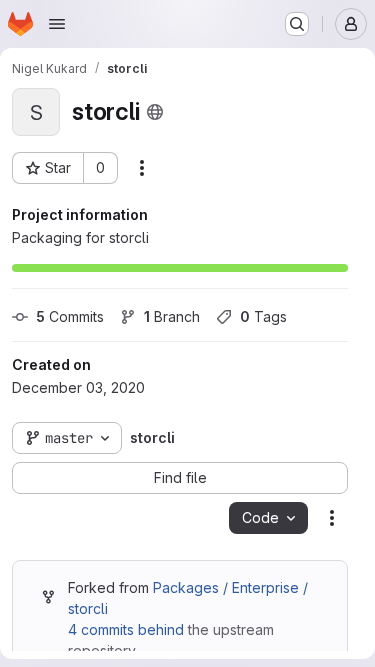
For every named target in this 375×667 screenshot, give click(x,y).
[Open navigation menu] (57, 24)
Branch (172, 316)
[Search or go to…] (297, 24)
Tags (263, 316)
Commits (70, 316)
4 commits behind (126, 629)
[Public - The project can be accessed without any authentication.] (155, 112)
